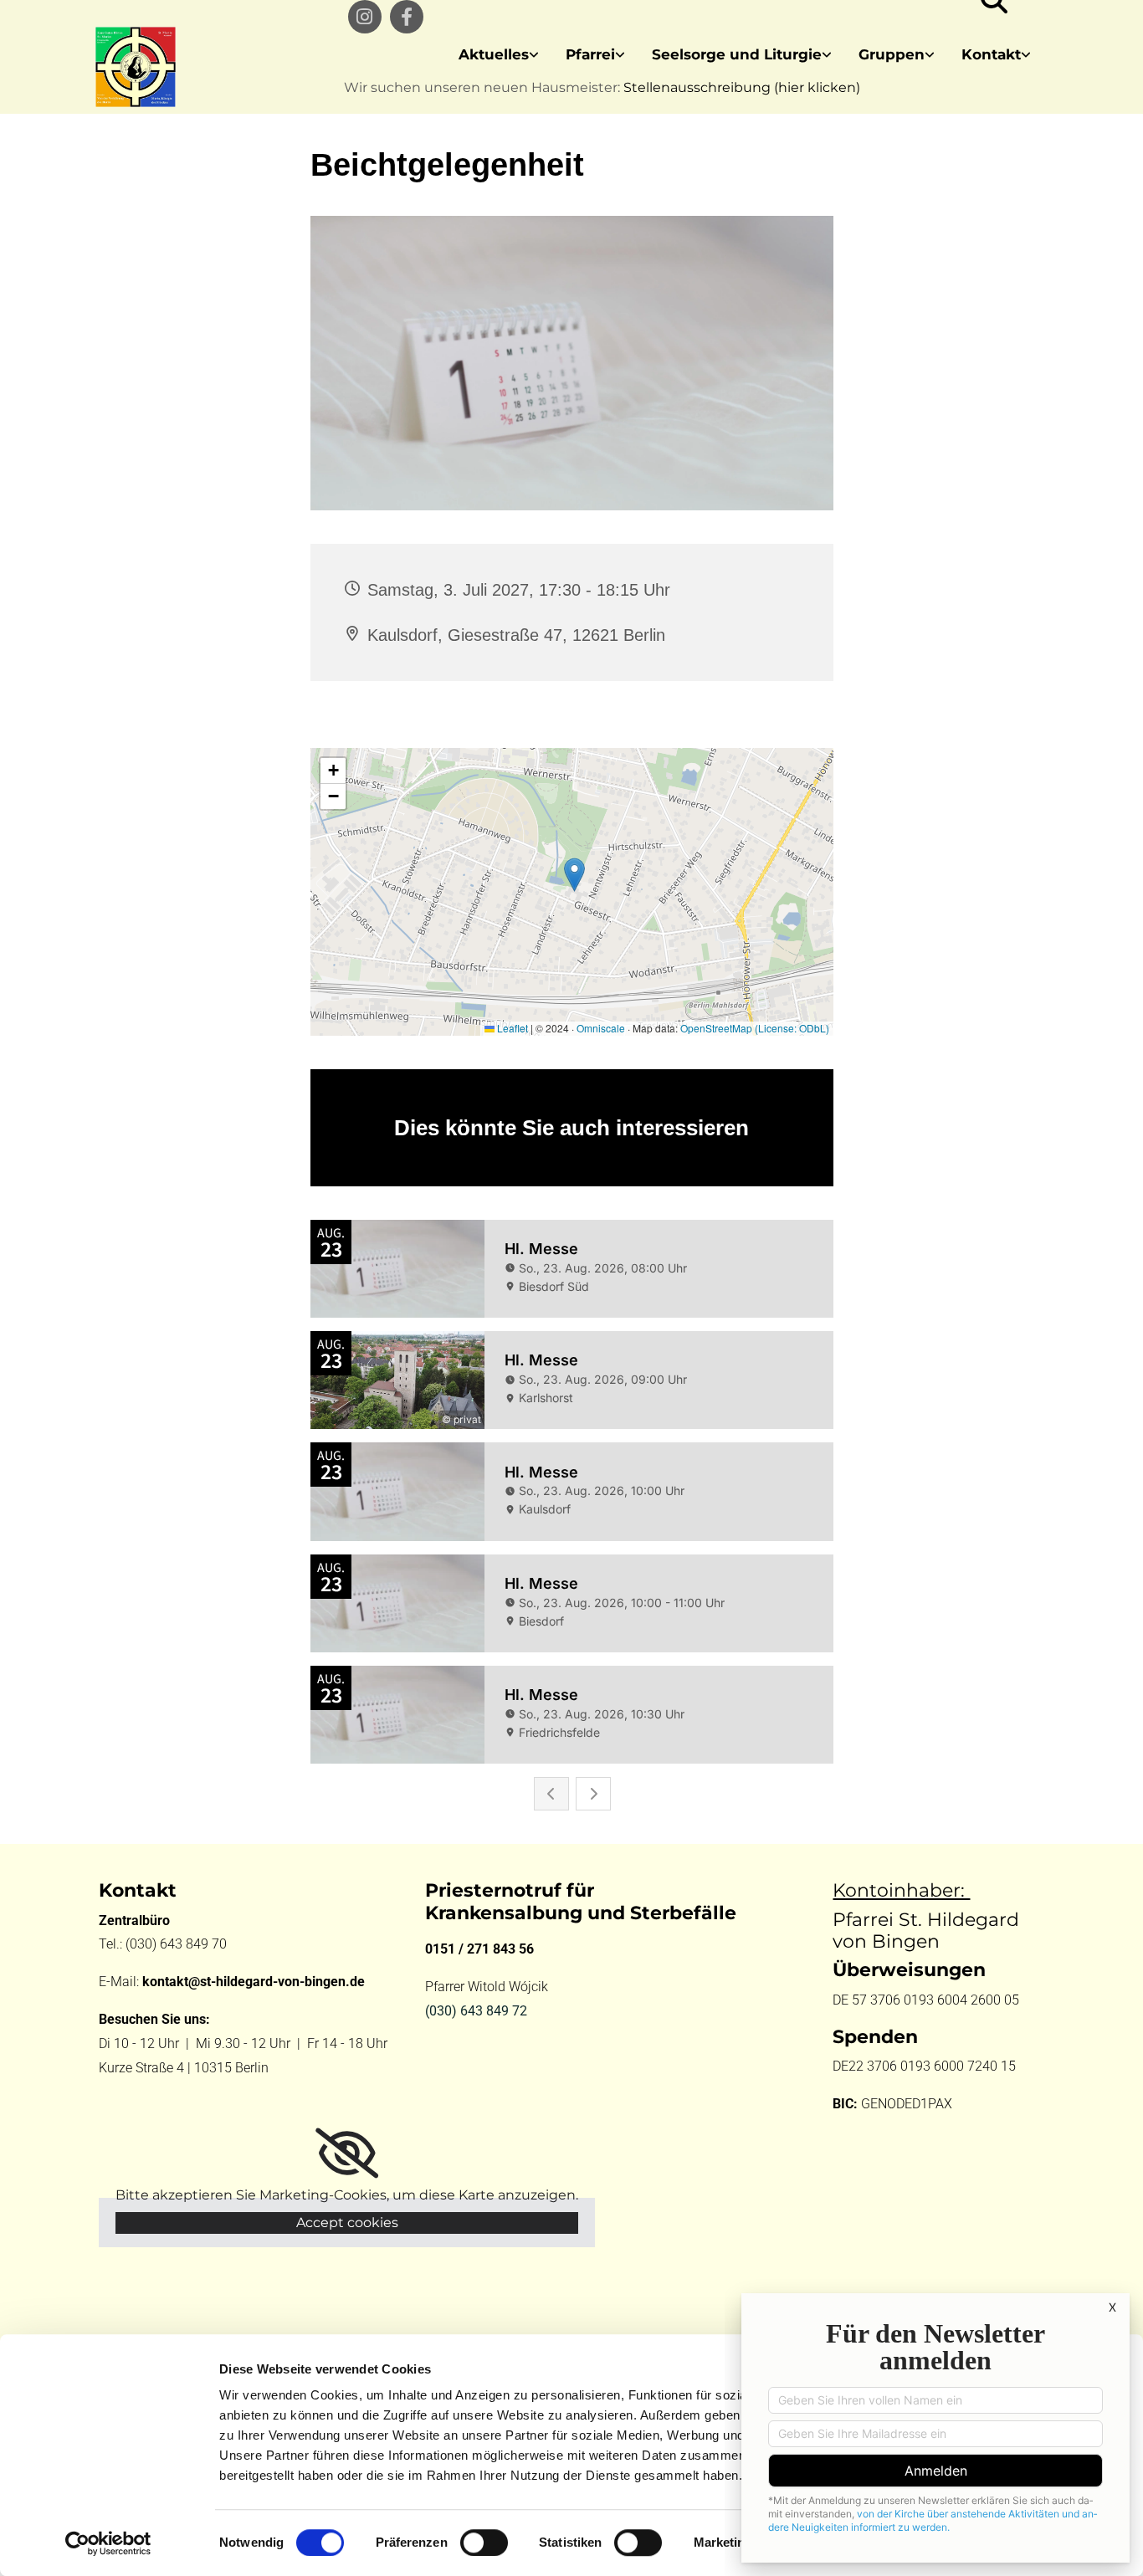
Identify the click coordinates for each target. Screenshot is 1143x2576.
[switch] (484, 2543)
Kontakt (991, 54)
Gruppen (892, 54)
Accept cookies (347, 2223)
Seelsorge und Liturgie (737, 54)
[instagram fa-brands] (365, 17)
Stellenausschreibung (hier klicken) (742, 87)
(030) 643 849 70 (178, 1944)
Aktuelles (494, 54)
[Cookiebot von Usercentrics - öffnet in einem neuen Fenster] (108, 2543)
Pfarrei (590, 54)
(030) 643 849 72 (476, 2011)
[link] (499, 55)
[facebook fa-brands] (407, 17)
